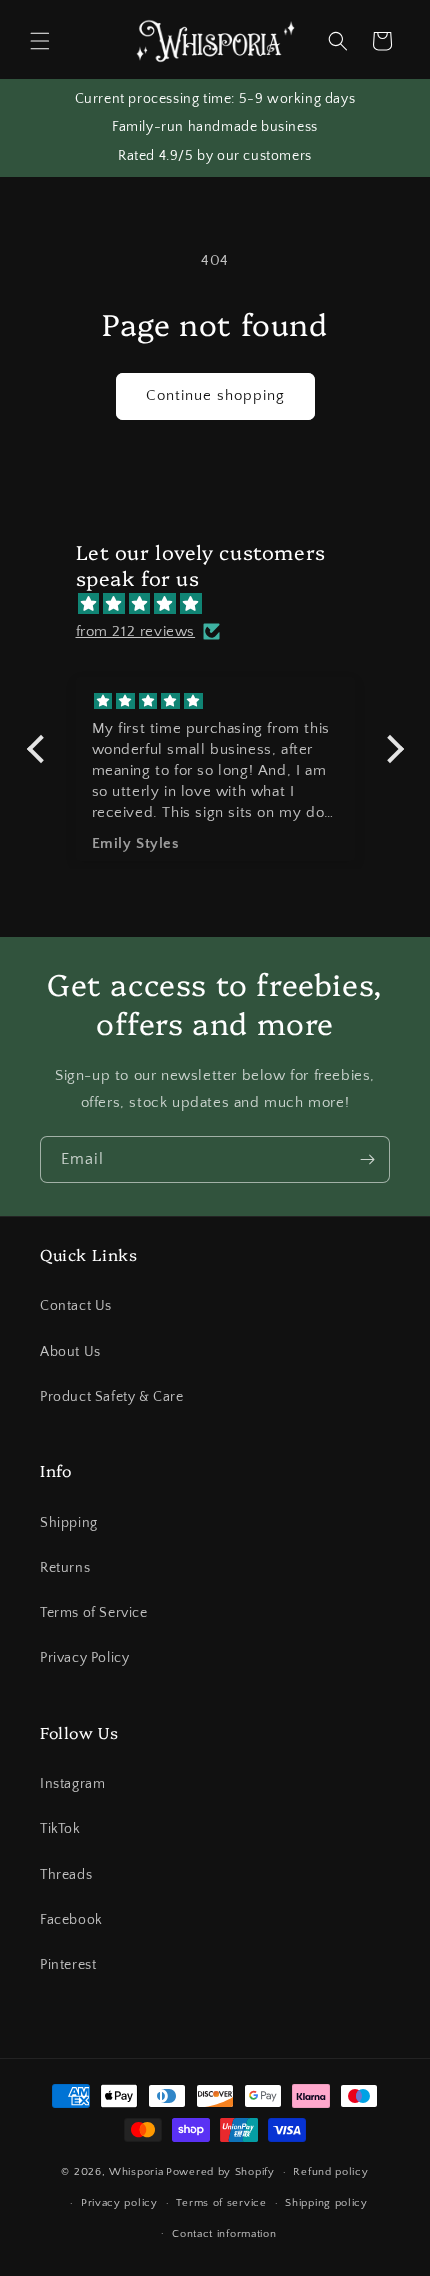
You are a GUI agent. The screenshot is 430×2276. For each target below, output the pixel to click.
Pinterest (68, 1965)
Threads (66, 1875)
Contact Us (76, 1306)
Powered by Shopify (220, 2172)
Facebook (71, 1920)
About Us (70, 1352)
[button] (40, 41)
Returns (65, 1568)
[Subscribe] (367, 1159)
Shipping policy (326, 2203)
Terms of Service (94, 1613)
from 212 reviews (136, 631)
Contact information (224, 2234)
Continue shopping (215, 395)
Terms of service (221, 2203)
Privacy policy (119, 2203)
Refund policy (330, 2172)
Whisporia (136, 2172)
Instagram (72, 1784)
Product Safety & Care (112, 1397)
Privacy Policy (84, 1658)
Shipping (69, 1523)
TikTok (60, 1829)
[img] (225, 604)
